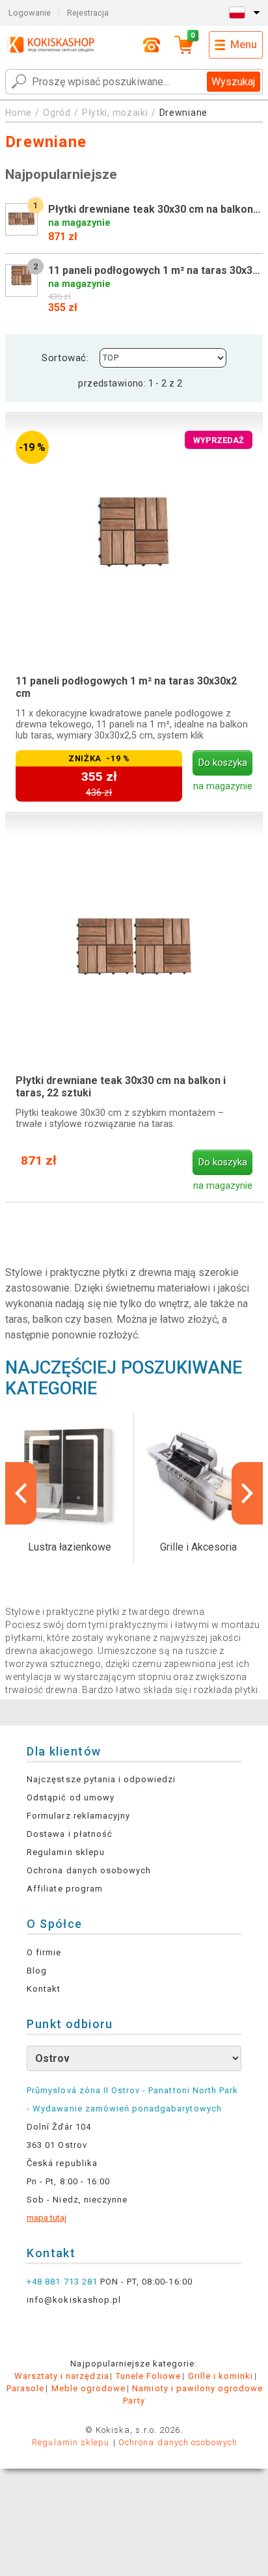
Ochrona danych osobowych (89, 1870)
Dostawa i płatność (70, 1834)
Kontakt (44, 1989)
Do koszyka (223, 763)
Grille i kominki (221, 2376)
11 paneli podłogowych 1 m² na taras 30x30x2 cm (126, 687)
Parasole (25, 2388)
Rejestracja (88, 13)
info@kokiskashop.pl (74, 2300)
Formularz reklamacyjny (78, 1816)
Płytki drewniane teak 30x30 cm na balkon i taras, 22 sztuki (121, 1087)
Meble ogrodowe (89, 2388)
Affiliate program (65, 1889)
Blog (37, 1971)
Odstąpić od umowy (71, 1797)
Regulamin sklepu (66, 1852)
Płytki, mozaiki (115, 113)
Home (19, 113)
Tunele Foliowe (149, 2376)
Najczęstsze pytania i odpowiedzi (101, 1779)
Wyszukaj (233, 82)
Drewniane (183, 113)
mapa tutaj (47, 2218)
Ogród (57, 113)
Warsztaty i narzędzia (62, 2376)
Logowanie (30, 13)
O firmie (44, 1952)
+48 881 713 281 (62, 2282)
